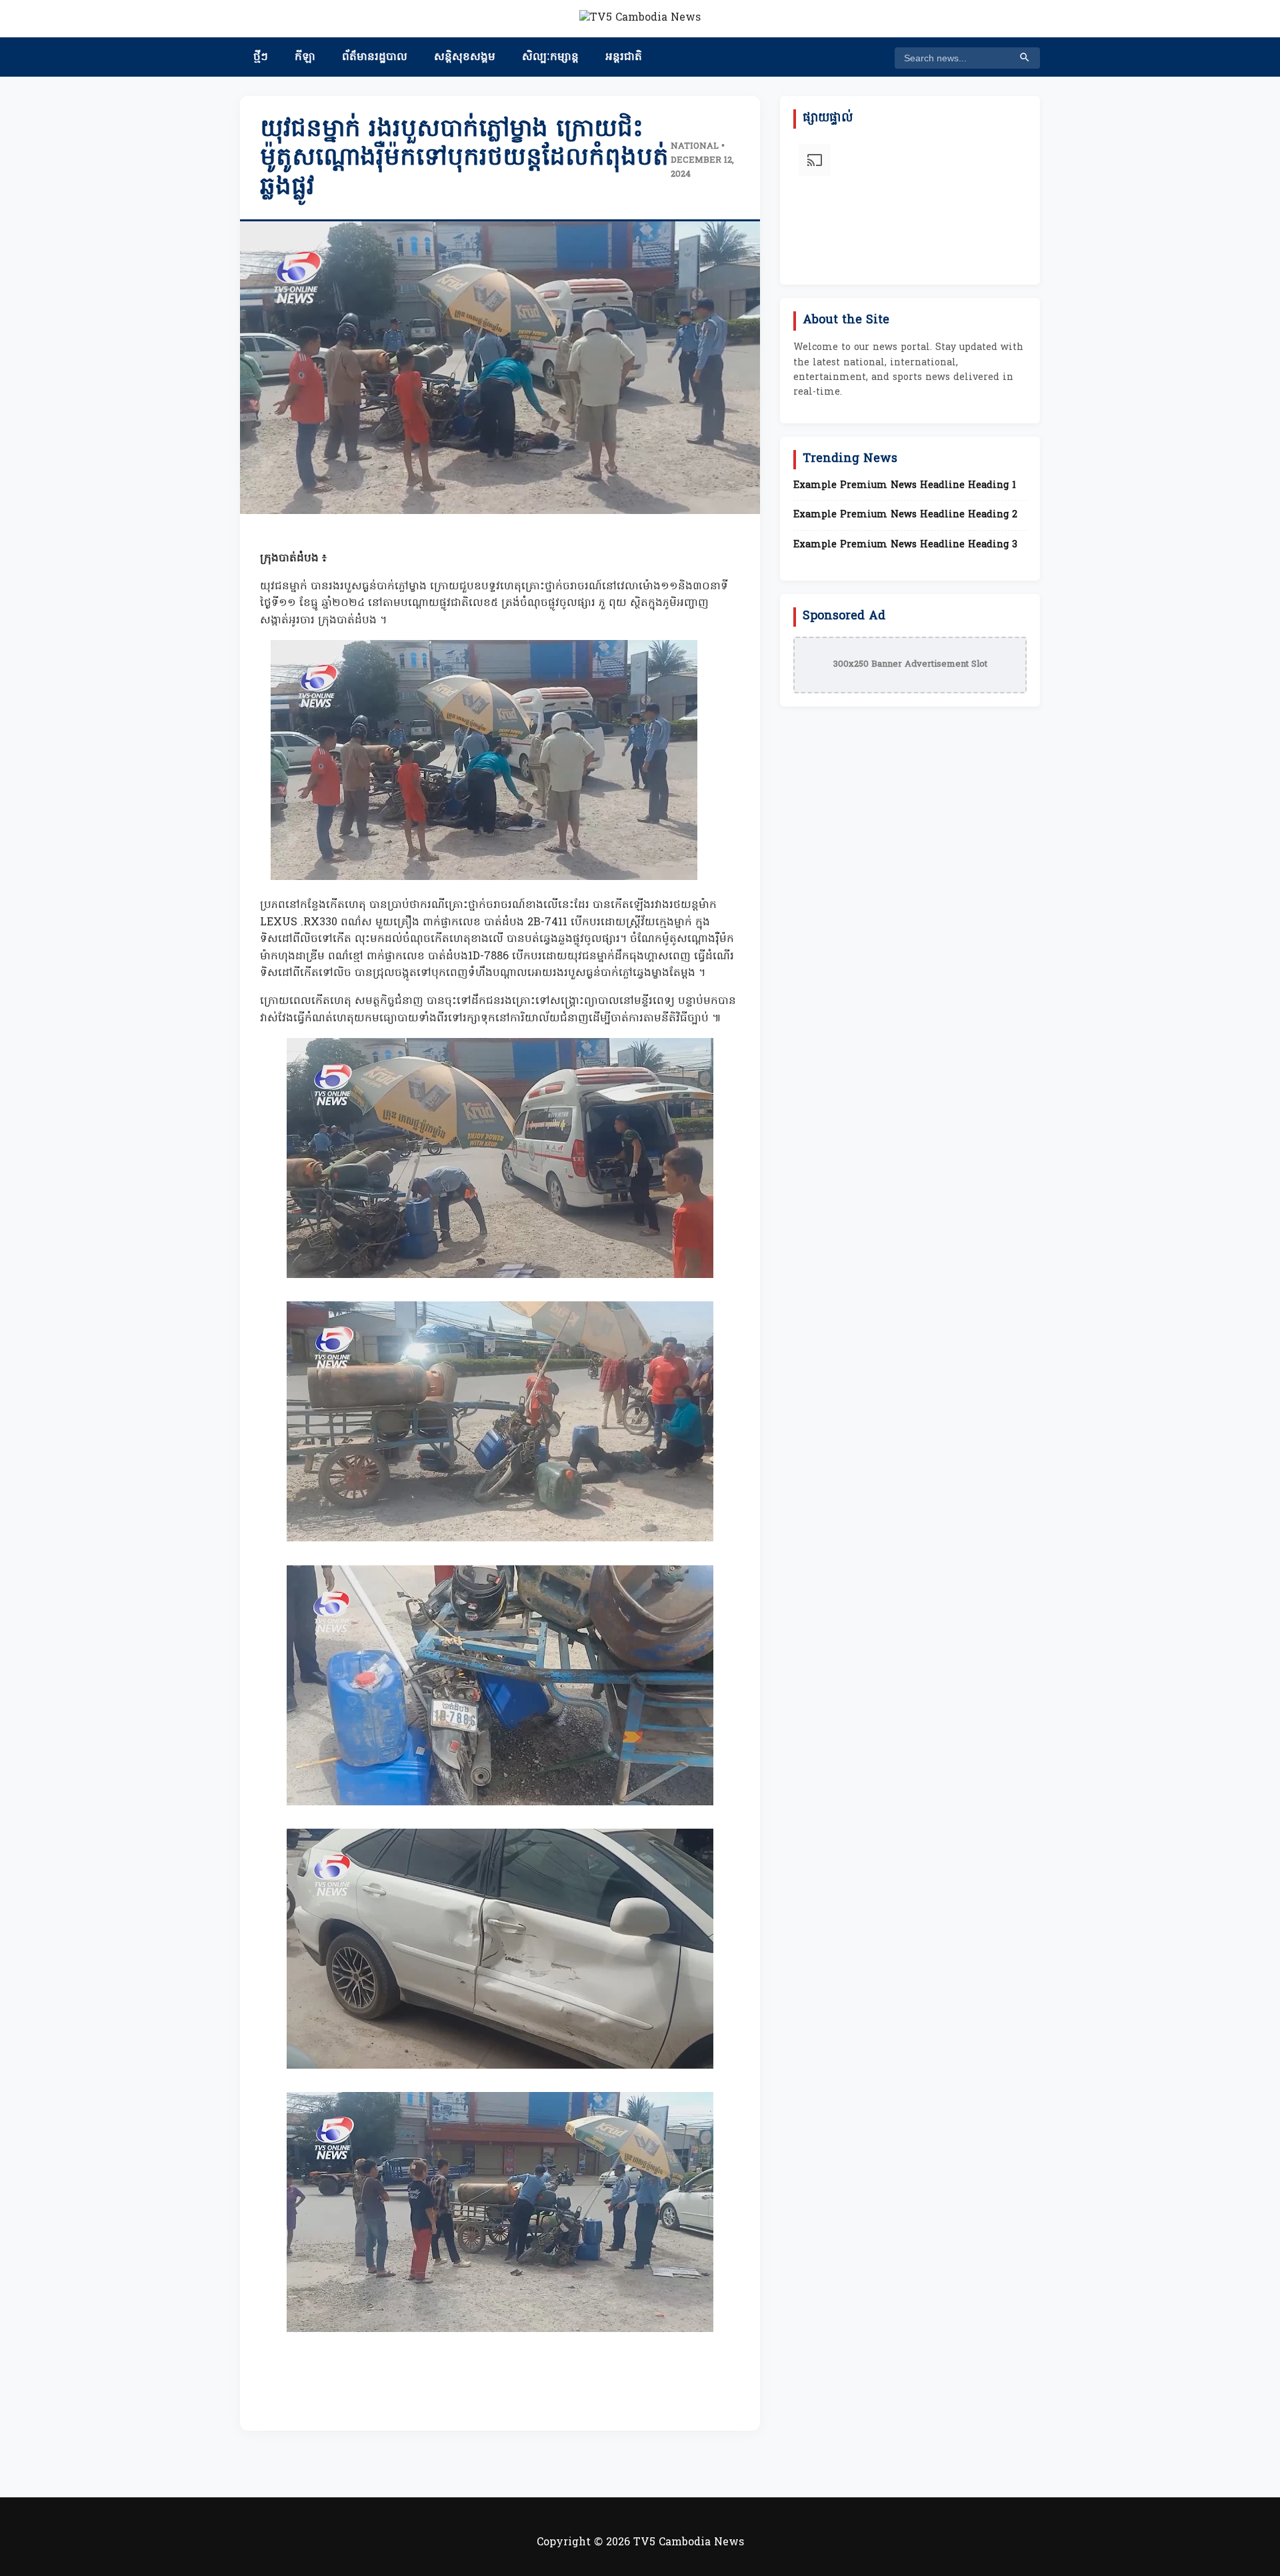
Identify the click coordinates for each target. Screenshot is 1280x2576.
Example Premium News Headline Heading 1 (905, 486)
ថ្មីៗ (261, 57)
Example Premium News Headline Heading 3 (905, 545)
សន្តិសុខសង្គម (465, 57)
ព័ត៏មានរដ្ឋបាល (375, 57)
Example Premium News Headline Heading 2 (905, 515)
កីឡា (305, 57)
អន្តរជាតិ (624, 57)
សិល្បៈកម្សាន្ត (550, 57)
